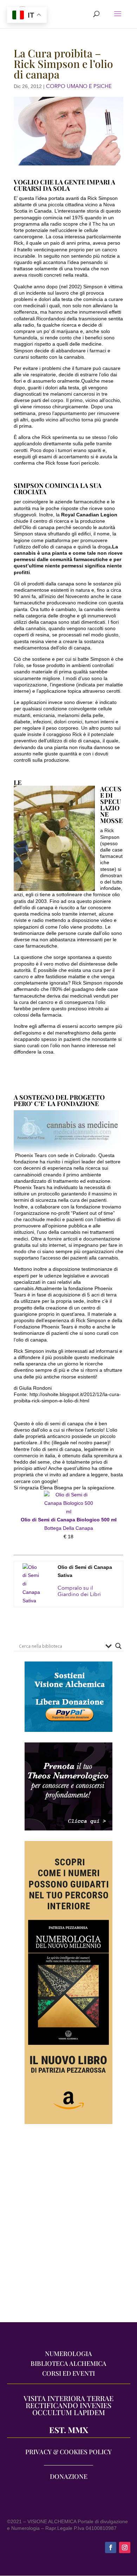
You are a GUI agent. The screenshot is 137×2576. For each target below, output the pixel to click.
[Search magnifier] (118, 1646)
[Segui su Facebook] (111, 2547)
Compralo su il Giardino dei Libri (79, 1591)
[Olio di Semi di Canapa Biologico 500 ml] (68, 1512)
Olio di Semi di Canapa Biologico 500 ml (69, 1520)
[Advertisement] (68, 2227)
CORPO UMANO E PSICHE (79, 86)
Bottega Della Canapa (69, 1528)
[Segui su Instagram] (125, 2547)
